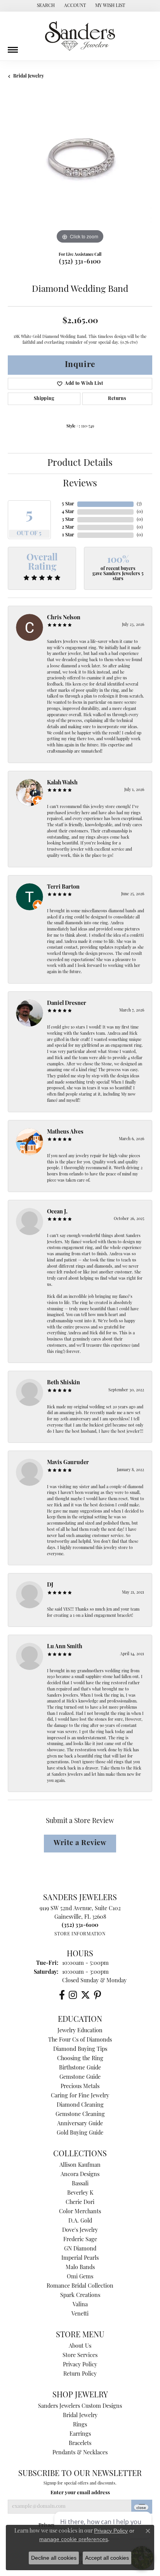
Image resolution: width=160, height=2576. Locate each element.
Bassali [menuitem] (80, 2184)
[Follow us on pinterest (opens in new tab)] (97, 1995)
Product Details (80, 464)
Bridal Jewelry (29, 76)
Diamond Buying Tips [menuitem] (80, 2050)
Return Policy (80, 2374)
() (139, 504)
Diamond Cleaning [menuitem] (80, 2105)
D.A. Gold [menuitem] (80, 2221)
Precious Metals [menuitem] (80, 2087)
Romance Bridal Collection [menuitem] (80, 2286)
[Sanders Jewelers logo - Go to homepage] (80, 36)
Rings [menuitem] (80, 2425)
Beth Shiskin (63, 1383)
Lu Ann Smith (65, 1647)
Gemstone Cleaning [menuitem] (80, 2115)
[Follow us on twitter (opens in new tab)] (85, 1995)
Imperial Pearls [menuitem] (80, 2258)
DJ (50, 1585)
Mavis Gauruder (68, 1463)
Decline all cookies (54, 2558)
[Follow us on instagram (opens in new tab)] (73, 1995)
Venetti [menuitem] (80, 2314)
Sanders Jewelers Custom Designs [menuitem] (80, 2406)
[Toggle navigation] (13, 47)
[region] (80, 174)
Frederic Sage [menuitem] (80, 2240)
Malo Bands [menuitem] (80, 2268)
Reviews (80, 484)
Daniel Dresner (67, 1004)
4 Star (68, 512)
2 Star (68, 527)
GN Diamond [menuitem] (80, 2249)
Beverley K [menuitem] (80, 2193)
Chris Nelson (64, 618)
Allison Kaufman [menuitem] (80, 2165)
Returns (117, 399)
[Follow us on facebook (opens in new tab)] (62, 1995)
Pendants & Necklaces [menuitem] (80, 2453)
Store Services (80, 2356)
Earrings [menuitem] (80, 2434)
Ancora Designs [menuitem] (80, 2175)
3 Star (68, 520)
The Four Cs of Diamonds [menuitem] (80, 2040)
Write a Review (80, 1843)
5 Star (68, 504)
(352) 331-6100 (80, 262)
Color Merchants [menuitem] (80, 2212)
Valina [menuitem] (80, 2305)
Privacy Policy (80, 2365)
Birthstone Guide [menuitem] (80, 2068)
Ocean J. (57, 1212)
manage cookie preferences (74, 2539)
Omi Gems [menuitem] (80, 2277)
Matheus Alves (65, 1132)
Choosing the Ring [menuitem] (80, 2059)
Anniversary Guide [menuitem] (80, 2124)
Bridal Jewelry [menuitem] (80, 2416)
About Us (80, 2346)
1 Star (68, 535)
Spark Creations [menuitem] (80, 2296)
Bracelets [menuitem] (80, 2444)
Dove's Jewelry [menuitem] (80, 2231)
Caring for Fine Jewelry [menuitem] (80, 2096)
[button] (45, 6)
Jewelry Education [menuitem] (80, 2031)
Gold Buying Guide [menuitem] (80, 2133)
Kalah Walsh (62, 783)
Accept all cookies (107, 2558)
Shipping (44, 399)
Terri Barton (63, 887)
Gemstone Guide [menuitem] (80, 2077)
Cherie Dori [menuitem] (80, 2203)
